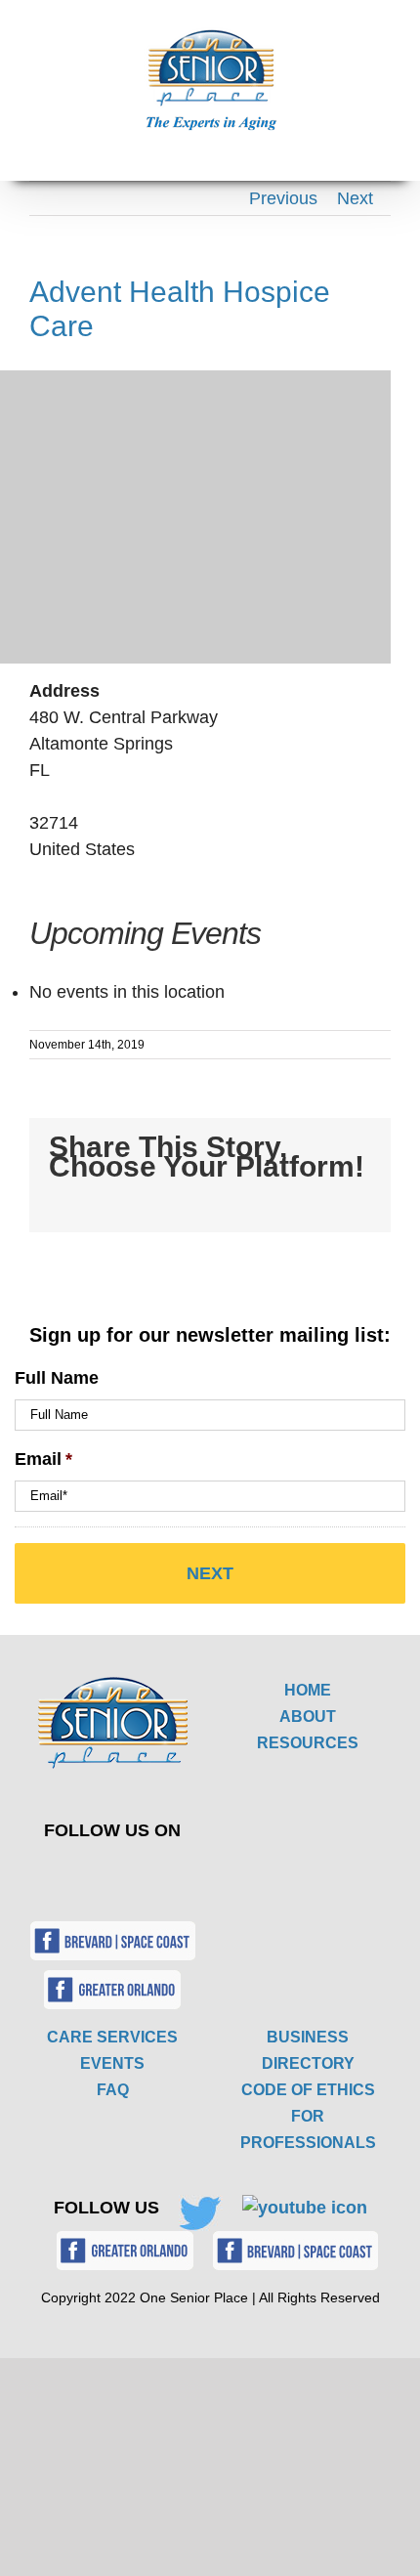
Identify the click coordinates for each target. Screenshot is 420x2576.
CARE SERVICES (112, 2037)
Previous (283, 198)
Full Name (57, 1378)
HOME (308, 1690)
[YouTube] (144, 1873)
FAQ (113, 2090)
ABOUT (308, 1717)
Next (355, 198)
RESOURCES (308, 1743)
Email (43, 1459)
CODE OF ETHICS (308, 2090)
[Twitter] (98, 1873)
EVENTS (112, 2063)
